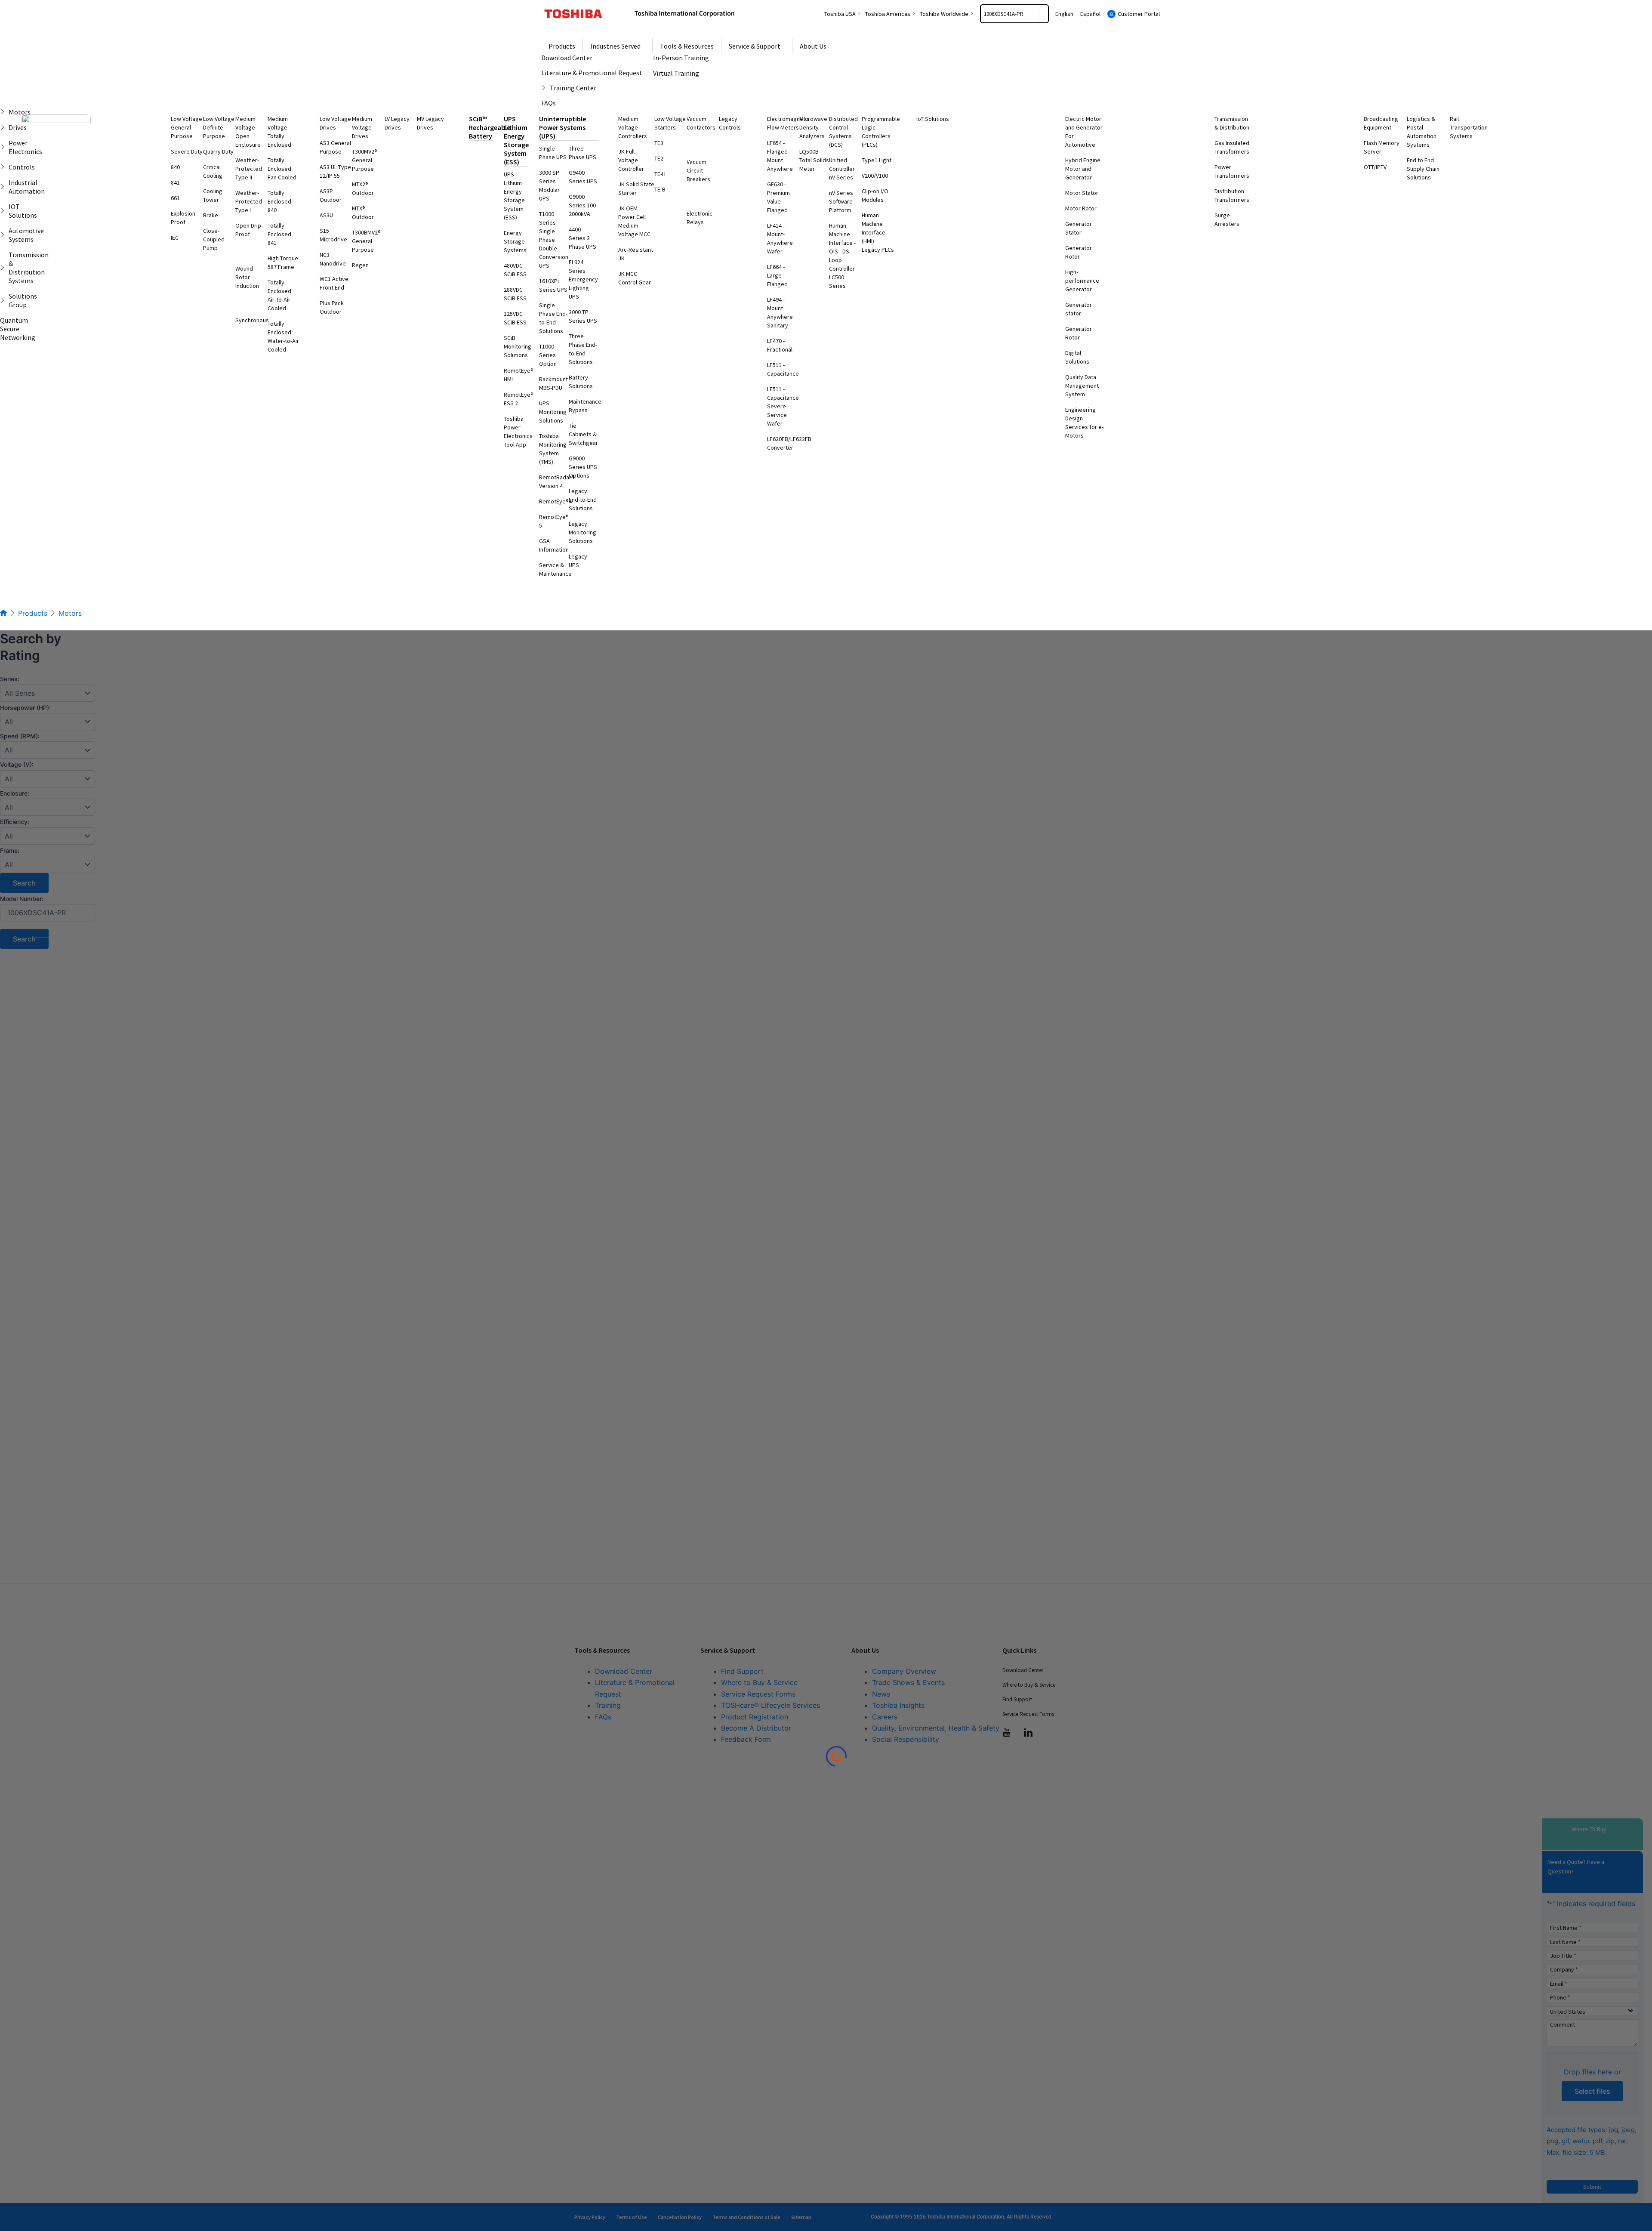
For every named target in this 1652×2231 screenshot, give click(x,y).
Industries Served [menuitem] (615, 46)
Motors (70, 613)
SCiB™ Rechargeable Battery (490, 127)
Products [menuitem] (562, 46)
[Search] (1044, 14)
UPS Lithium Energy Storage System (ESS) (516, 140)
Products (33, 613)
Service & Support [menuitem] (755, 46)
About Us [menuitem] (813, 46)
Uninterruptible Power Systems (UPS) (562, 127)
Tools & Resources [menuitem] (687, 46)
